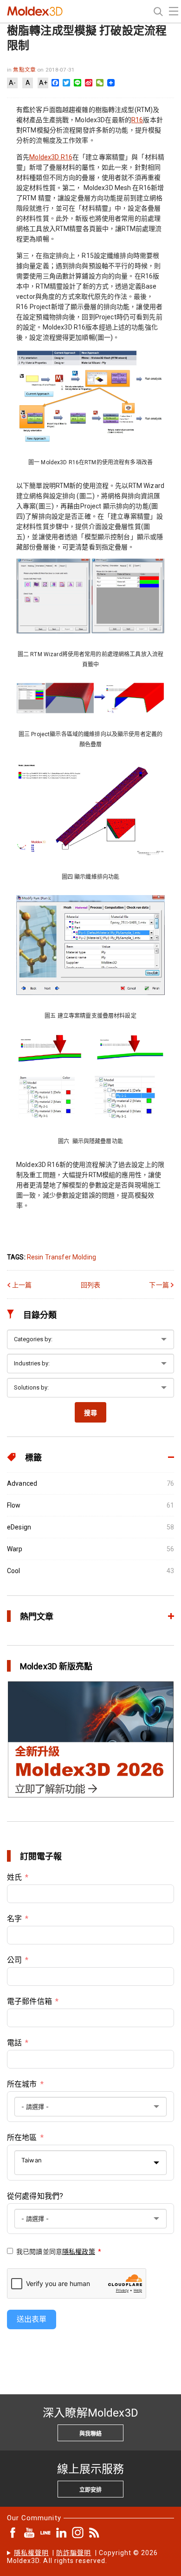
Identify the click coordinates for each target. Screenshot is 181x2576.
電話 (14, 2043)
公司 (14, 1960)
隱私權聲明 (31, 2553)
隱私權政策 (79, 2252)
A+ (43, 83)
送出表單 (32, 2319)
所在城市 (22, 2084)
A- (12, 83)
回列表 (90, 1285)
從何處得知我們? (35, 2196)
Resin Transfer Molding (61, 1257)
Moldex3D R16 (51, 157)
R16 (137, 120)
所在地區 (22, 2138)
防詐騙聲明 (74, 2553)
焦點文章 (25, 70)
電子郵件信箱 (29, 2001)
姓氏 (14, 1877)
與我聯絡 (90, 2434)
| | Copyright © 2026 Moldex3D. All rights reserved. (83, 2557)
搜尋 (90, 1413)
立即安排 (90, 2490)
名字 (14, 1919)
